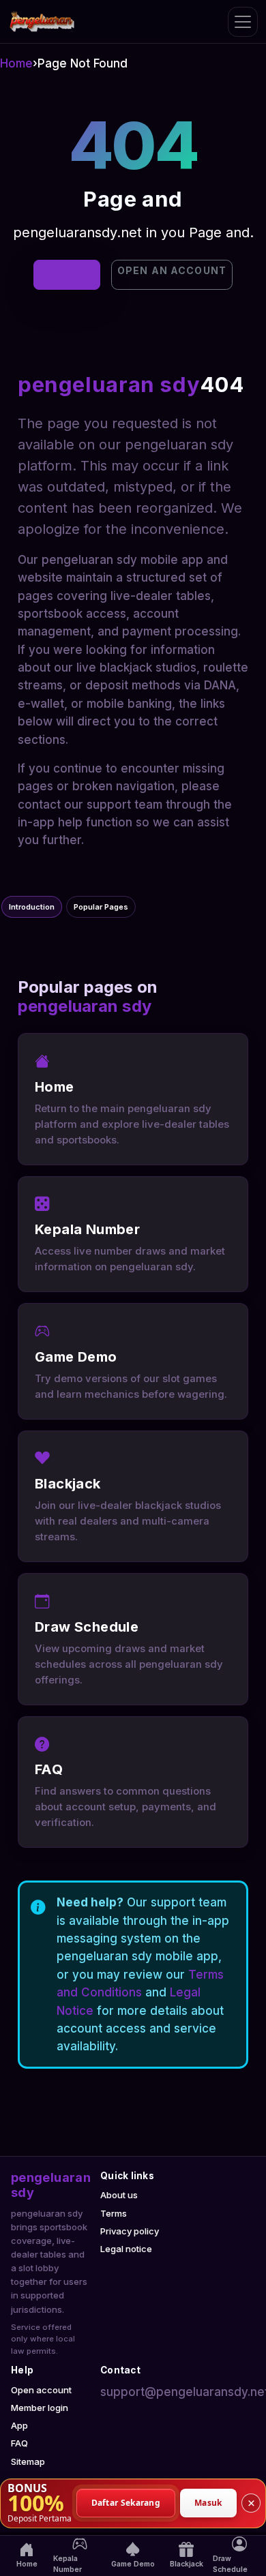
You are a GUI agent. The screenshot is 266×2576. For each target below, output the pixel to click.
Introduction (32, 907)
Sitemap (28, 2461)
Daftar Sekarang (126, 2503)
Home (16, 63)
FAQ (19, 2443)
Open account (41, 2390)
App (19, 2425)
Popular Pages (101, 907)
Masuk (208, 2503)
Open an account (172, 270)
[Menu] (243, 22)
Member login (40, 2408)
